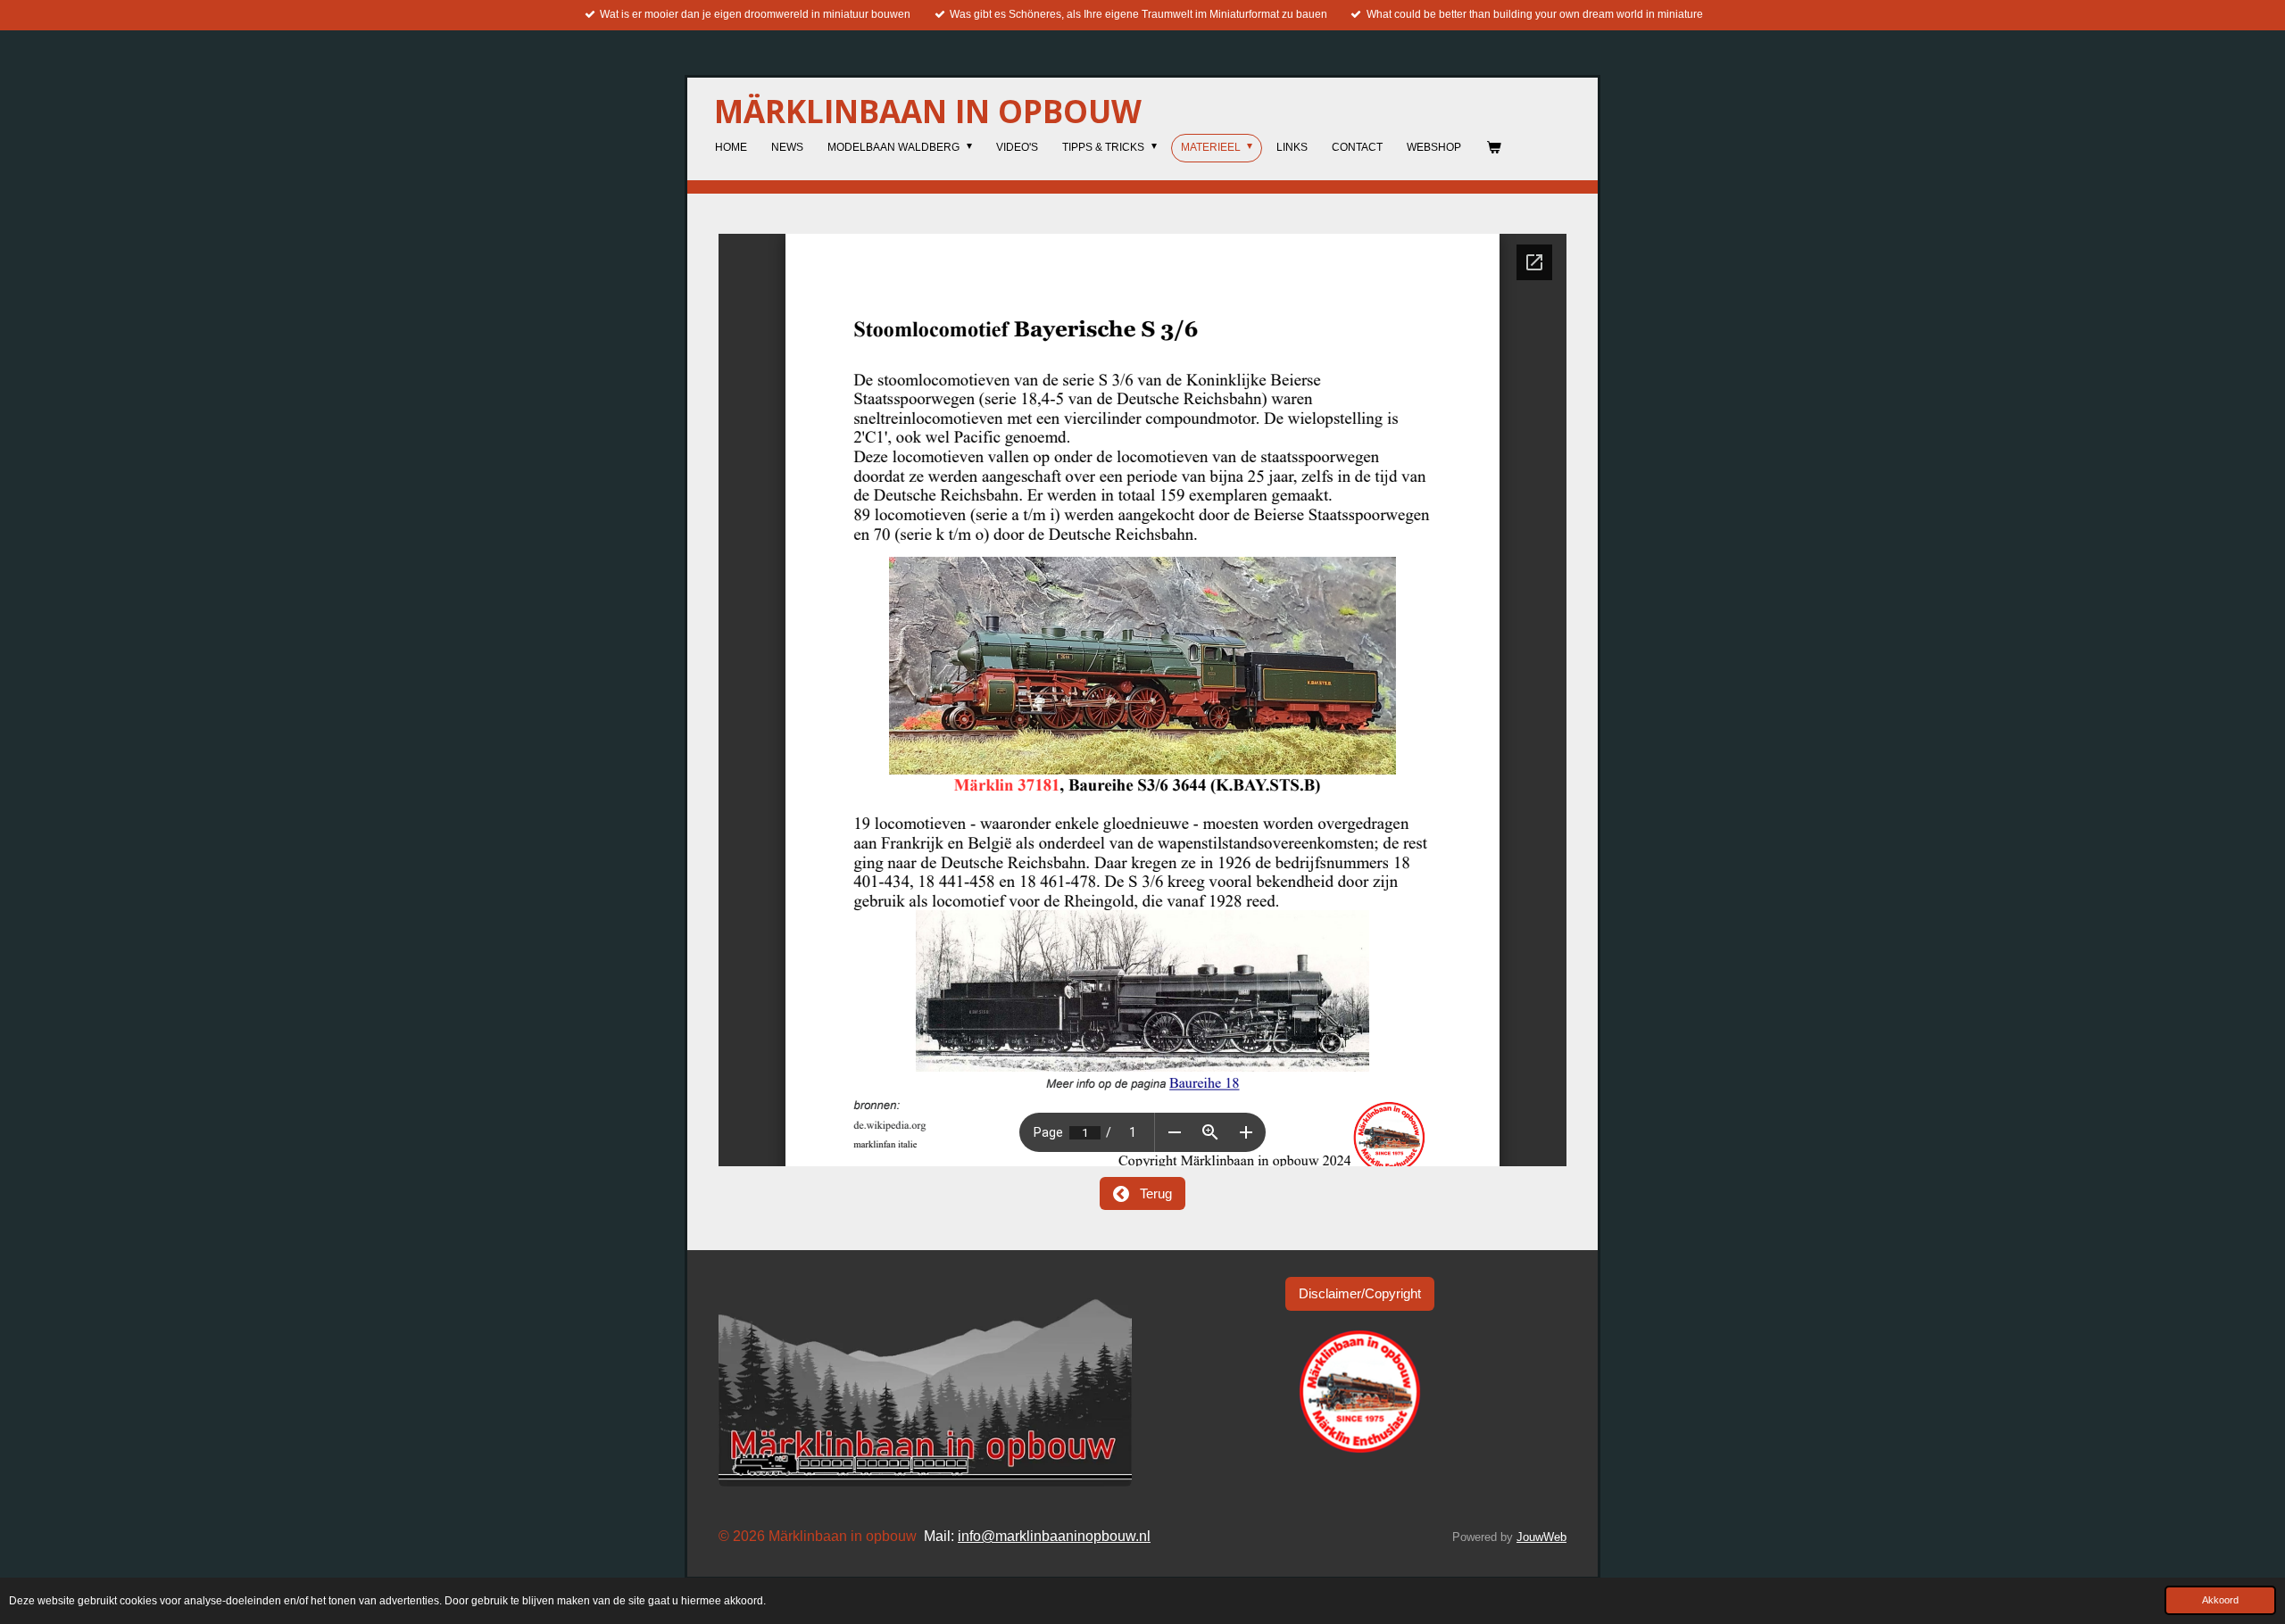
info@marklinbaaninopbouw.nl (1054, 1536)
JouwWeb (1541, 1537)
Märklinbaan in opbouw (928, 111)
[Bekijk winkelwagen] (1493, 148)
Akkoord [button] (2220, 1600)
